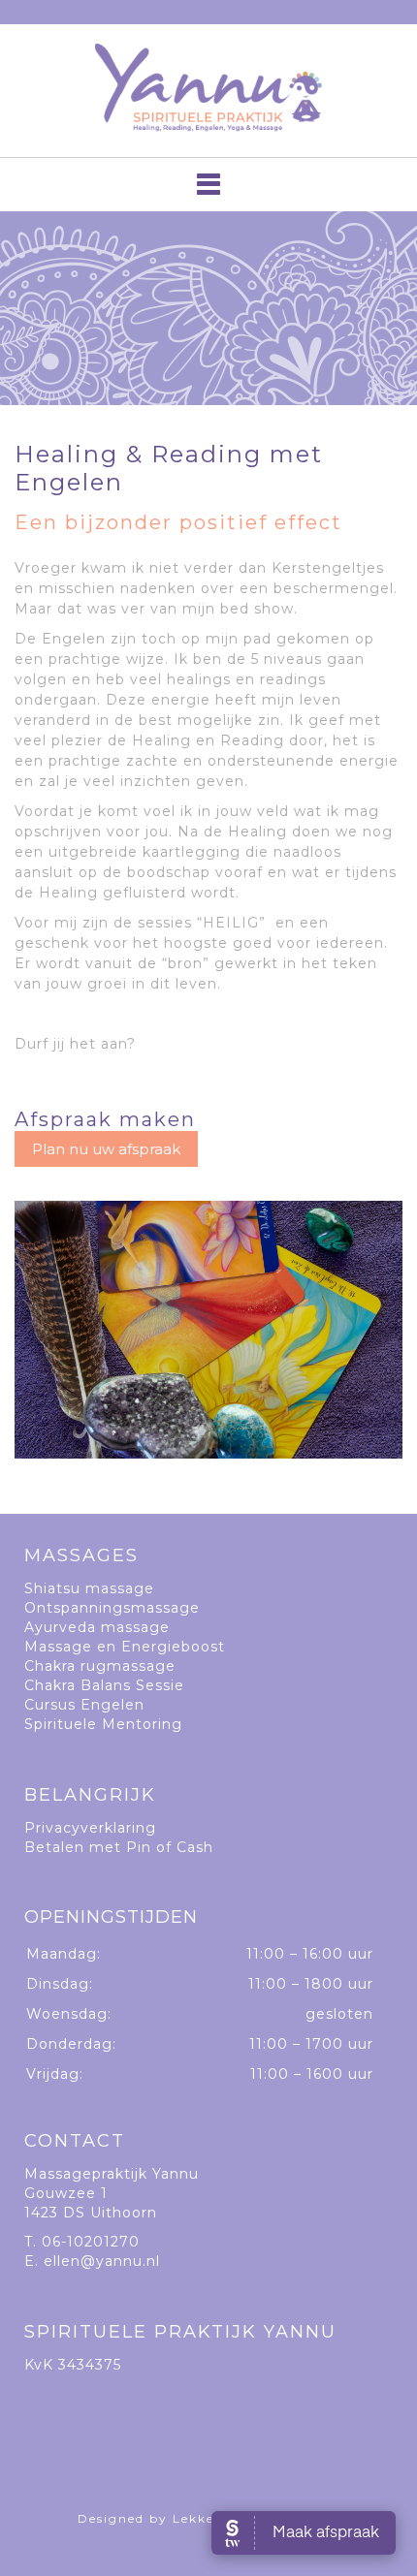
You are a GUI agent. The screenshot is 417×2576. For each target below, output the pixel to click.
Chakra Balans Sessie (104, 1685)
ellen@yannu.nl (102, 2261)
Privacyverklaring (90, 1828)
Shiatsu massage (89, 1588)
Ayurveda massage (97, 1627)
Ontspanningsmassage (112, 1608)
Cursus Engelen (84, 1705)
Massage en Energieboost (125, 1647)
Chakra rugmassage (100, 1666)
